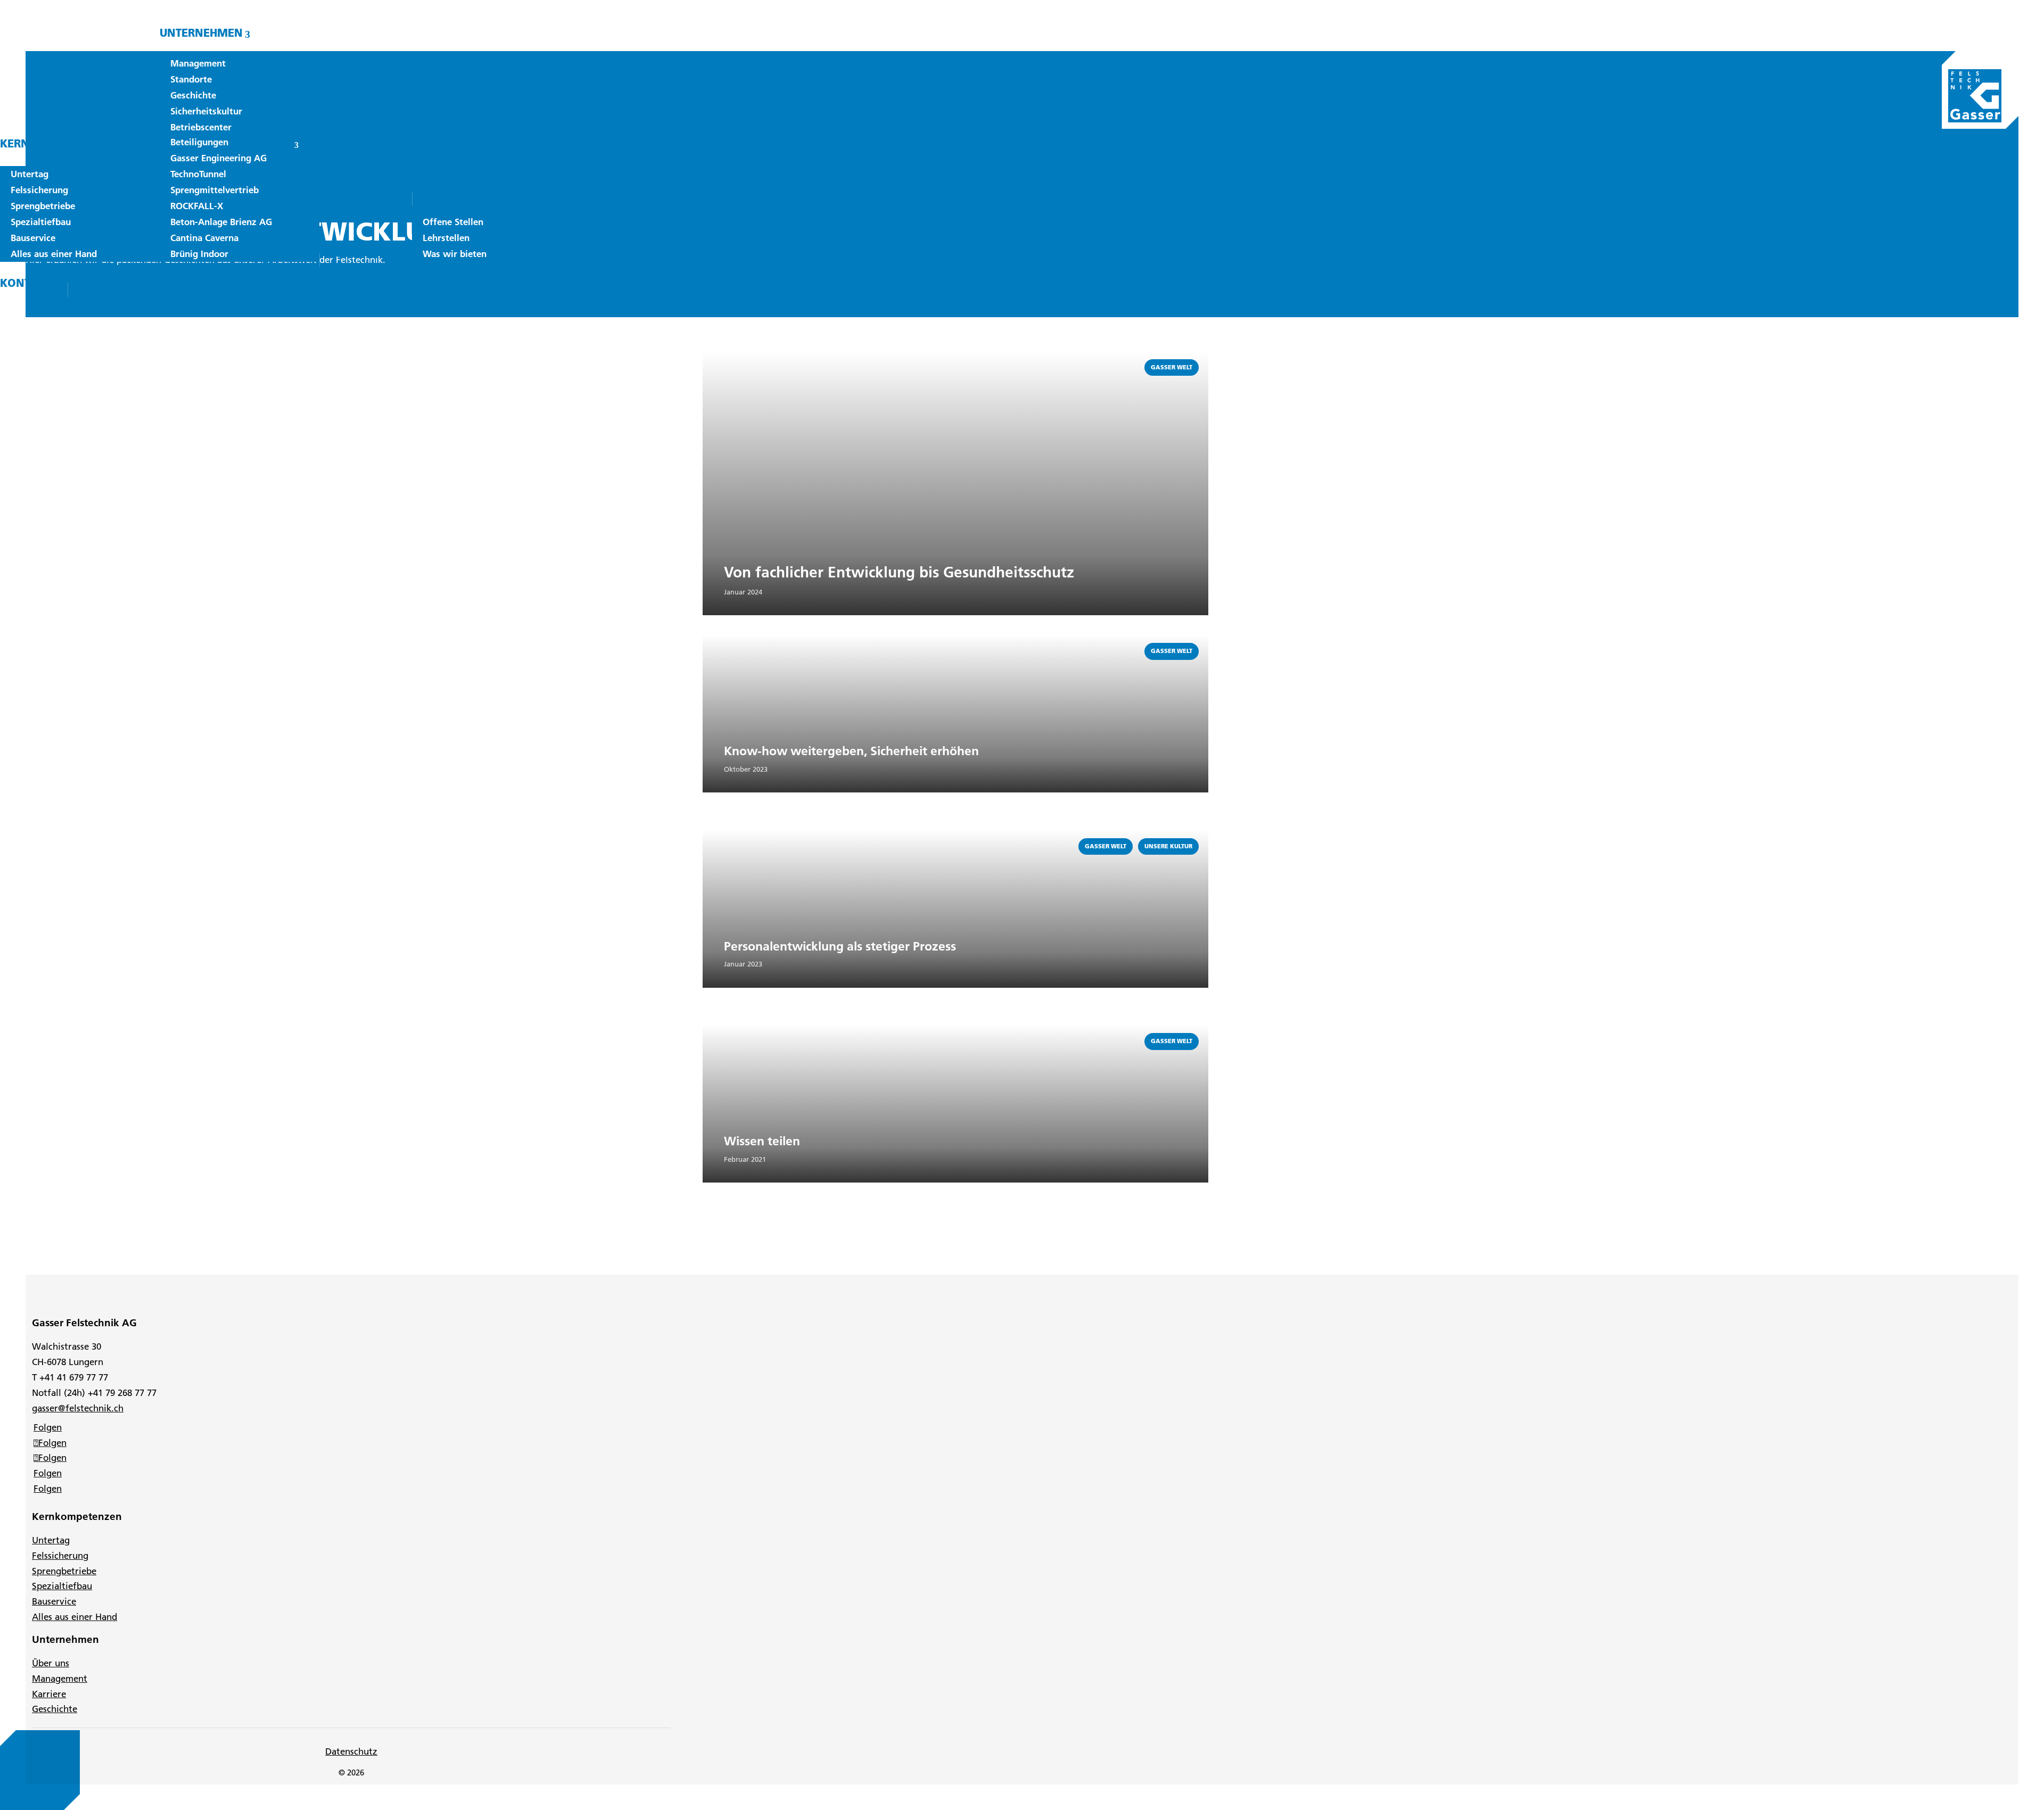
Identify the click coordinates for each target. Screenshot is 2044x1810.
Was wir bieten (455, 254)
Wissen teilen (762, 1141)
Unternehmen (201, 33)
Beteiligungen (199, 142)
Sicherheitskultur (206, 111)
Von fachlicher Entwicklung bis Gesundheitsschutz (899, 572)
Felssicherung (39, 190)
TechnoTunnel (198, 174)
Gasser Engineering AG (219, 158)
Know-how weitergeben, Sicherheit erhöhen (851, 751)
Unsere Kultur (1168, 846)
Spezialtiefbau (41, 222)
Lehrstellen (446, 238)
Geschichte (193, 95)
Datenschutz (351, 1751)
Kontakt (26, 283)
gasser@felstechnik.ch (78, 1408)
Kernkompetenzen (55, 143)
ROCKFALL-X (197, 206)
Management (198, 63)
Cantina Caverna (204, 238)
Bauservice (33, 238)
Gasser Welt (1172, 367)
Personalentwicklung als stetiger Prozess (840, 946)
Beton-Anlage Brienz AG (221, 222)
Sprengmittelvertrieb (215, 190)
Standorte (191, 79)
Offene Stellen (453, 222)
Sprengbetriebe (43, 206)
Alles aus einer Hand (54, 254)
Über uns (51, 1663)
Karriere (439, 191)
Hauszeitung (358, 253)
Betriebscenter (201, 127)
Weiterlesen (727, 357)
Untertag (30, 174)
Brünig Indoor (199, 254)
